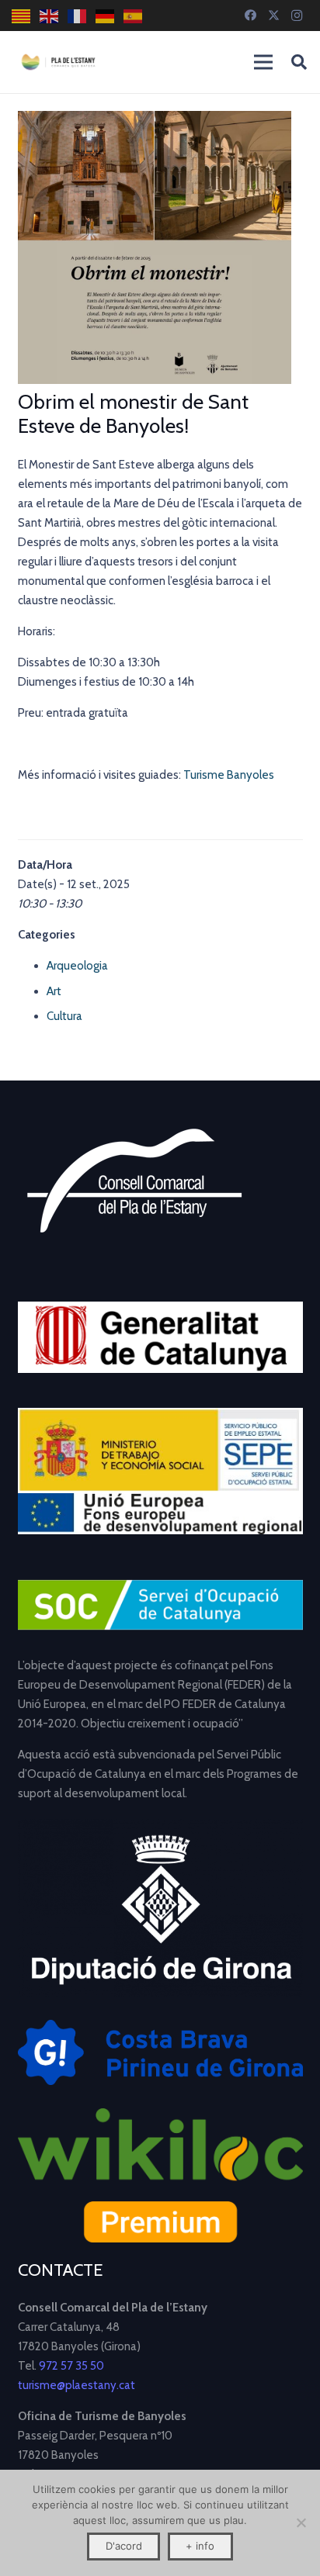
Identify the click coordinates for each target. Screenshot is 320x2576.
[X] (273, 16)
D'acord (124, 2546)
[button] (299, 62)
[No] (301, 2522)
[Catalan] (22, 16)
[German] (106, 16)
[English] (50, 16)
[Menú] (263, 62)
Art (54, 991)
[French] (78, 16)
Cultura (64, 1016)
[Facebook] (250, 16)
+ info (200, 2546)
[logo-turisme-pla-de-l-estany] (58, 62)
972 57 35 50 (71, 2366)
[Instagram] (297, 16)
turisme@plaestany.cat (77, 2385)
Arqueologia (77, 966)
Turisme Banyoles (229, 775)
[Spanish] (134, 16)
